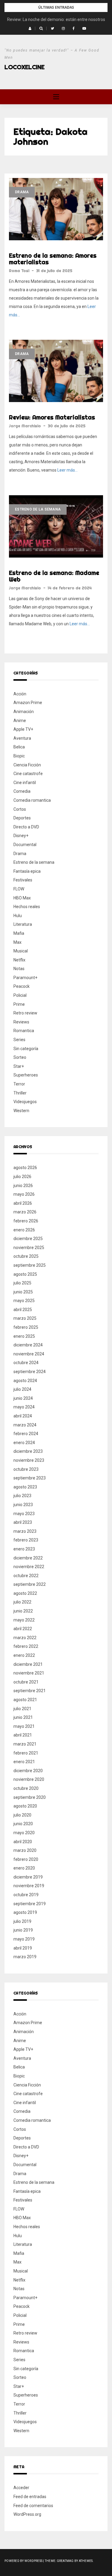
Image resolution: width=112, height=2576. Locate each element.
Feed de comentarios (33, 2506)
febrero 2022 (26, 1646)
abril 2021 (23, 1735)
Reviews (21, 1022)
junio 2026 (23, 1186)
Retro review (25, 1013)
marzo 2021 (25, 1744)
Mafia (19, 933)
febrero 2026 (26, 1221)
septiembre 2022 (30, 1584)
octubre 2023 (26, 1469)
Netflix (19, 960)
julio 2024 (22, 1389)
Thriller (20, 1093)
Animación (24, 712)
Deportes (22, 818)
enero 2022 (24, 1655)
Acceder (21, 2488)
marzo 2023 (25, 1531)
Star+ (19, 1066)
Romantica (24, 1031)
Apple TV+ (23, 729)
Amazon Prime (28, 703)
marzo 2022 (25, 1638)
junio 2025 (23, 1292)
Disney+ (21, 836)
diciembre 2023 (28, 1451)
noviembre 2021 (29, 1673)
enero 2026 (24, 1230)
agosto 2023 (25, 1487)
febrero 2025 (26, 1327)
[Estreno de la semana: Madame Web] (56, 526)
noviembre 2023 (29, 1460)
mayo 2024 (24, 1407)
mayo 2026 (24, 1194)
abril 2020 (23, 1842)
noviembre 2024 (29, 1354)
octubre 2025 (26, 1256)
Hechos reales (27, 907)
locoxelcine (24, 67)
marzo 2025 (25, 1318)
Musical (21, 951)
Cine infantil (25, 783)
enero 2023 (24, 1549)
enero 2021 (24, 1762)
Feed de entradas (30, 2497)
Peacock (22, 986)
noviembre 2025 (29, 1248)
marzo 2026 (25, 1212)
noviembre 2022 (29, 1567)
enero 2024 (24, 1443)
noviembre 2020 (29, 1779)
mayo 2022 (24, 1620)
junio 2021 (23, 1717)
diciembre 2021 (28, 1664)
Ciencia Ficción (27, 765)
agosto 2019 (25, 1912)
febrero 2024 (26, 1434)
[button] (30, 28)
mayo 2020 (24, 1833)
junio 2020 (23, 1824)
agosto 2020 (25, 1806)
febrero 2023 (26, 1540)
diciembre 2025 (28, 1239)
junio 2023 (23, 1505)
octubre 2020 (26, 1788)
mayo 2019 (24, 1939)
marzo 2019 (25, 1957)
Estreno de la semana (38, 509)
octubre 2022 (26, 1576)
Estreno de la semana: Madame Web (54, 576)
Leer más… (67, 470)
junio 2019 (23, 1930)
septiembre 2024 (30, 1372)
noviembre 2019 (29, 1886)
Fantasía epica (27, 871)
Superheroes (26, 1075)
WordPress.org (27, 2514)
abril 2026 (23, 1203)
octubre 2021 (26, 1682)
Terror (19, 1084)
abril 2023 (23, 1522)
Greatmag (65, 2561)
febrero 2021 (26, 1753)
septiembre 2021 (30, 1691)
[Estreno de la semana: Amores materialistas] (56, 209)
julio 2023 (22, 1496)
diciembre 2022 (28, 1558)
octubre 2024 (26, 1363)
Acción (20, 694)
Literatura (23, 924)
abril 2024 (23, 1416)
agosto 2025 (25, 1274)
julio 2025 (22, 1283)
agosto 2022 (25, 1593)
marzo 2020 (25, 1850)
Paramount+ (25, 978)
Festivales (23, 880)
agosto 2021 (25, 1700)
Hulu (18, 916)
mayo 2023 (24, 1514)
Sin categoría (26, 1049)
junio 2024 (23, 1398)
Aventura (22, 738)
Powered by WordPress (23, 2561)
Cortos (20, 809)
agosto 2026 (25, 1168)
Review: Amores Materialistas (52, 417)
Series (19, 1040)
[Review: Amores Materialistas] (56, 371)
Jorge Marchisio (25, 426)
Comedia (22, 791)
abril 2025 (23, 1310)
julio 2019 (22, 1921)
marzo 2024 (25, 1425)
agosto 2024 (25, 1381)
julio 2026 (22, 1177)
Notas (19, 969)
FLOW (19, 889)
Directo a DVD (26, 827)
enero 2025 (24, 1336)
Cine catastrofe (28, 774)
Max (17, 942)
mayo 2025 (24, 1301)
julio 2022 (22, 1602)
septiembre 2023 (30, 1478)
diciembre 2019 (28, 1877)
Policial (20, 995)
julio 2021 (22, 1709)
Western (21, 1111)
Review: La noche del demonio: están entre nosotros (56, 19)
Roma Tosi (19, 271)
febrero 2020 (26, 1859)
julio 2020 (22, 1815)
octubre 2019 (26, 1895)
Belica (19, 747)
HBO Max (22, 898)
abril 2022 (23, 1629)
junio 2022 (23, 1611)
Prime (19, 1004)
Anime (20, 721)
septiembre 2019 (30, 1904)
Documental (25, 845)
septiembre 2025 (30, 1265)
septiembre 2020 (30, 1797)
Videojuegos (25, 1102)
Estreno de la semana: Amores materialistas (53, 259)
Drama (22, 192)
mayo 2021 (24, 1726)
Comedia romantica (32, 800)
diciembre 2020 (28, 1771)
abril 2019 (23, 1948)
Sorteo (20, 1057)
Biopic (19, 756)
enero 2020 (24, 1868)
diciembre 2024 (28, 1345)
